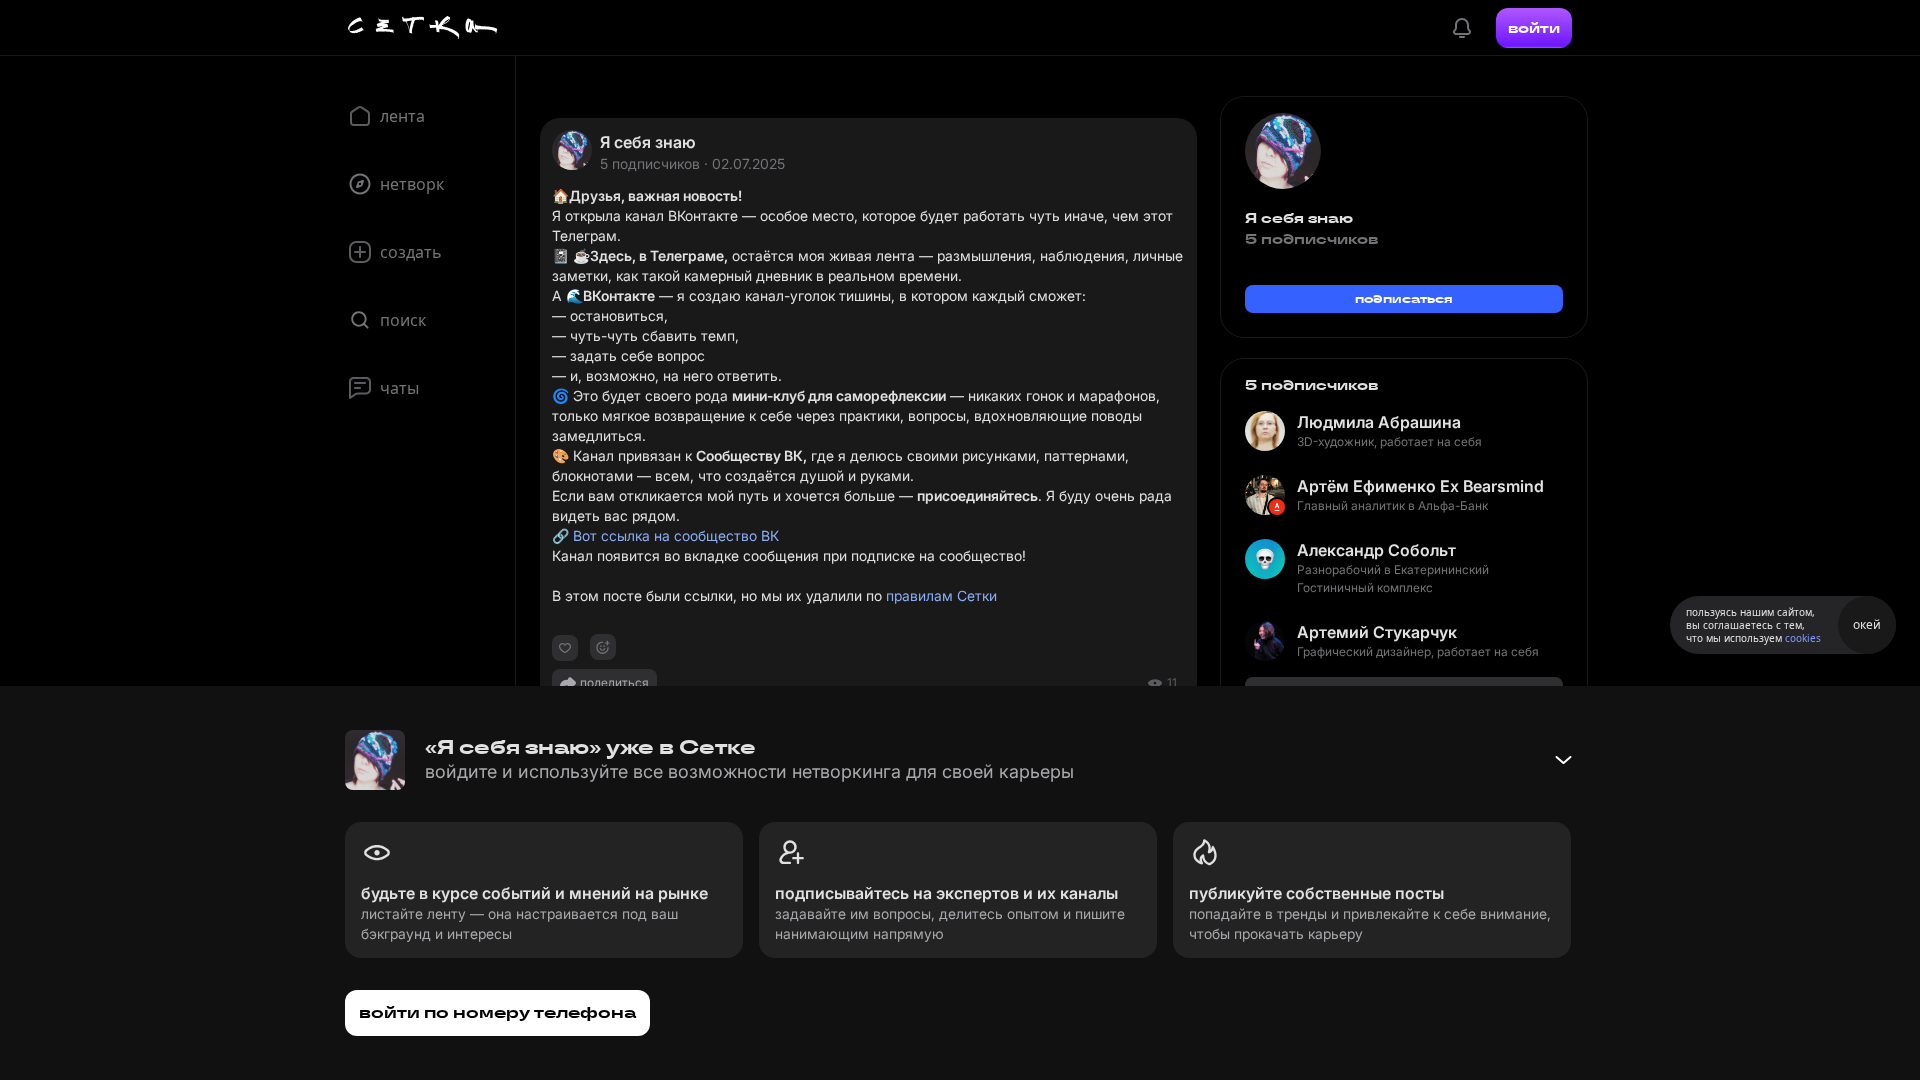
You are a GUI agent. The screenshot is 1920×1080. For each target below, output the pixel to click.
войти (1534, 28)
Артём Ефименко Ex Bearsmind (1420, 486)
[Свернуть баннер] (1563, 760)
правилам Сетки (941, 595)
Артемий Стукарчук (1377, 632)
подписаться (1404, 298)
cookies (1803, 638)
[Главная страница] (423, 28)
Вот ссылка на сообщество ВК (676, 535)
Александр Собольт (1376, 550)
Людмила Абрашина (1379, 422)
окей (1867, 624)
